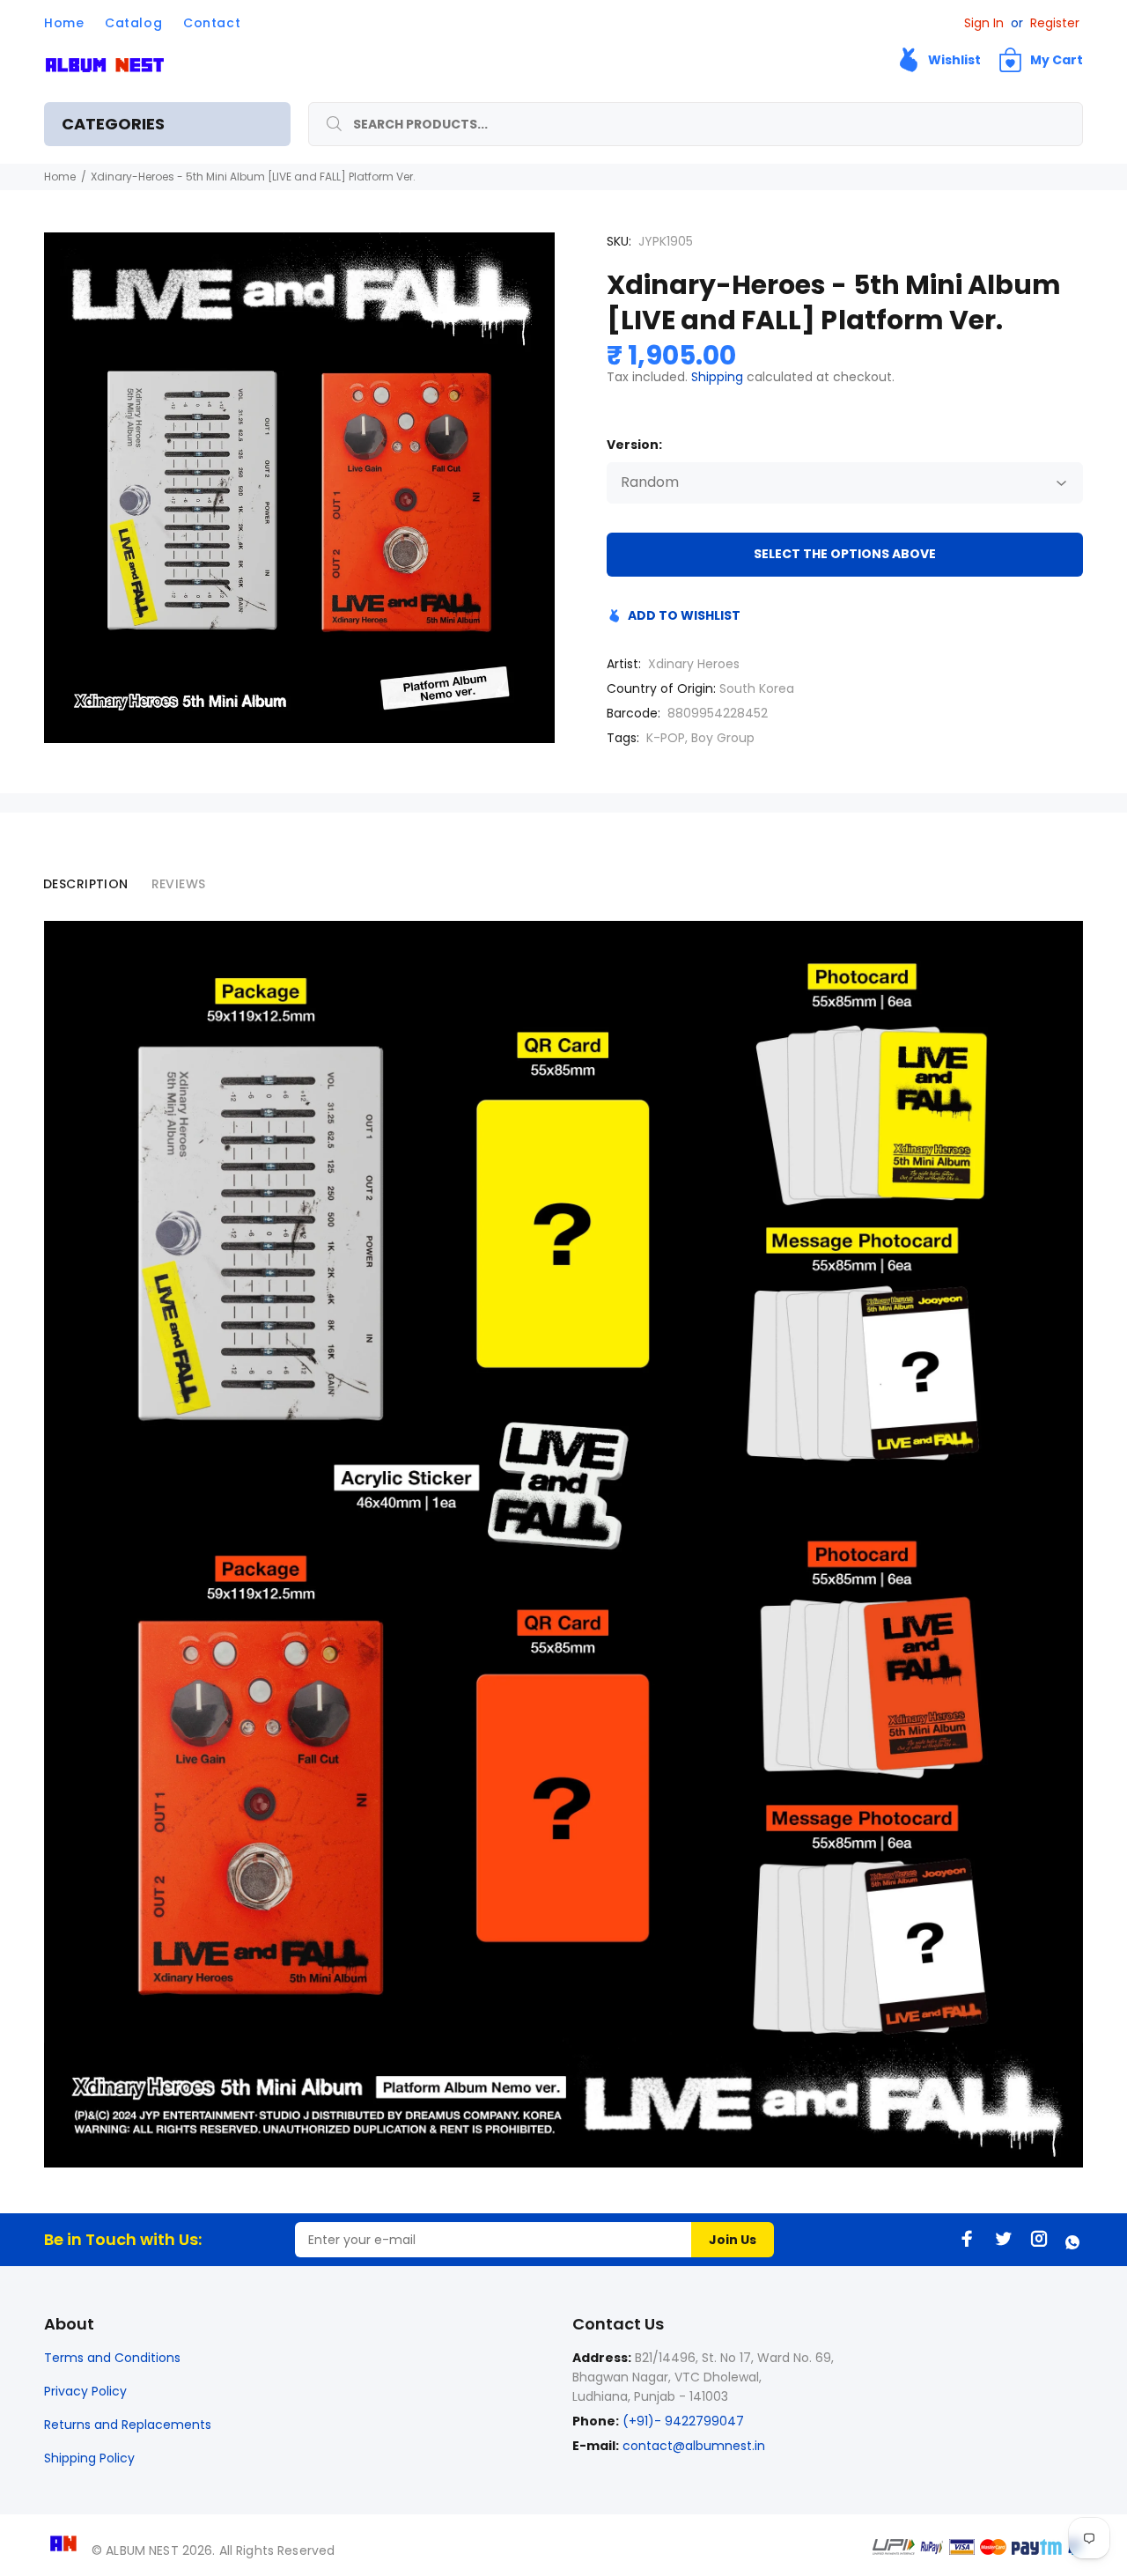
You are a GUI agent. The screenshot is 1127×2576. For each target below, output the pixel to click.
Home (60, 177)
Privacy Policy (85, 2391)
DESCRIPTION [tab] (86, 884)
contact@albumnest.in (694, 2446)
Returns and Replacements (128, 2425)
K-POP (666, 738)
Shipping (717, 377)
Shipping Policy (89, 2458)
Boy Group (723, 738)
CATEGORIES (113, 124)
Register (1055, 23)
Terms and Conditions (112, 2358)
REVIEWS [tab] (179, 884)
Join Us (733, 2240)
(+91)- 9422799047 (681, 2421)
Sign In (984, 23)
